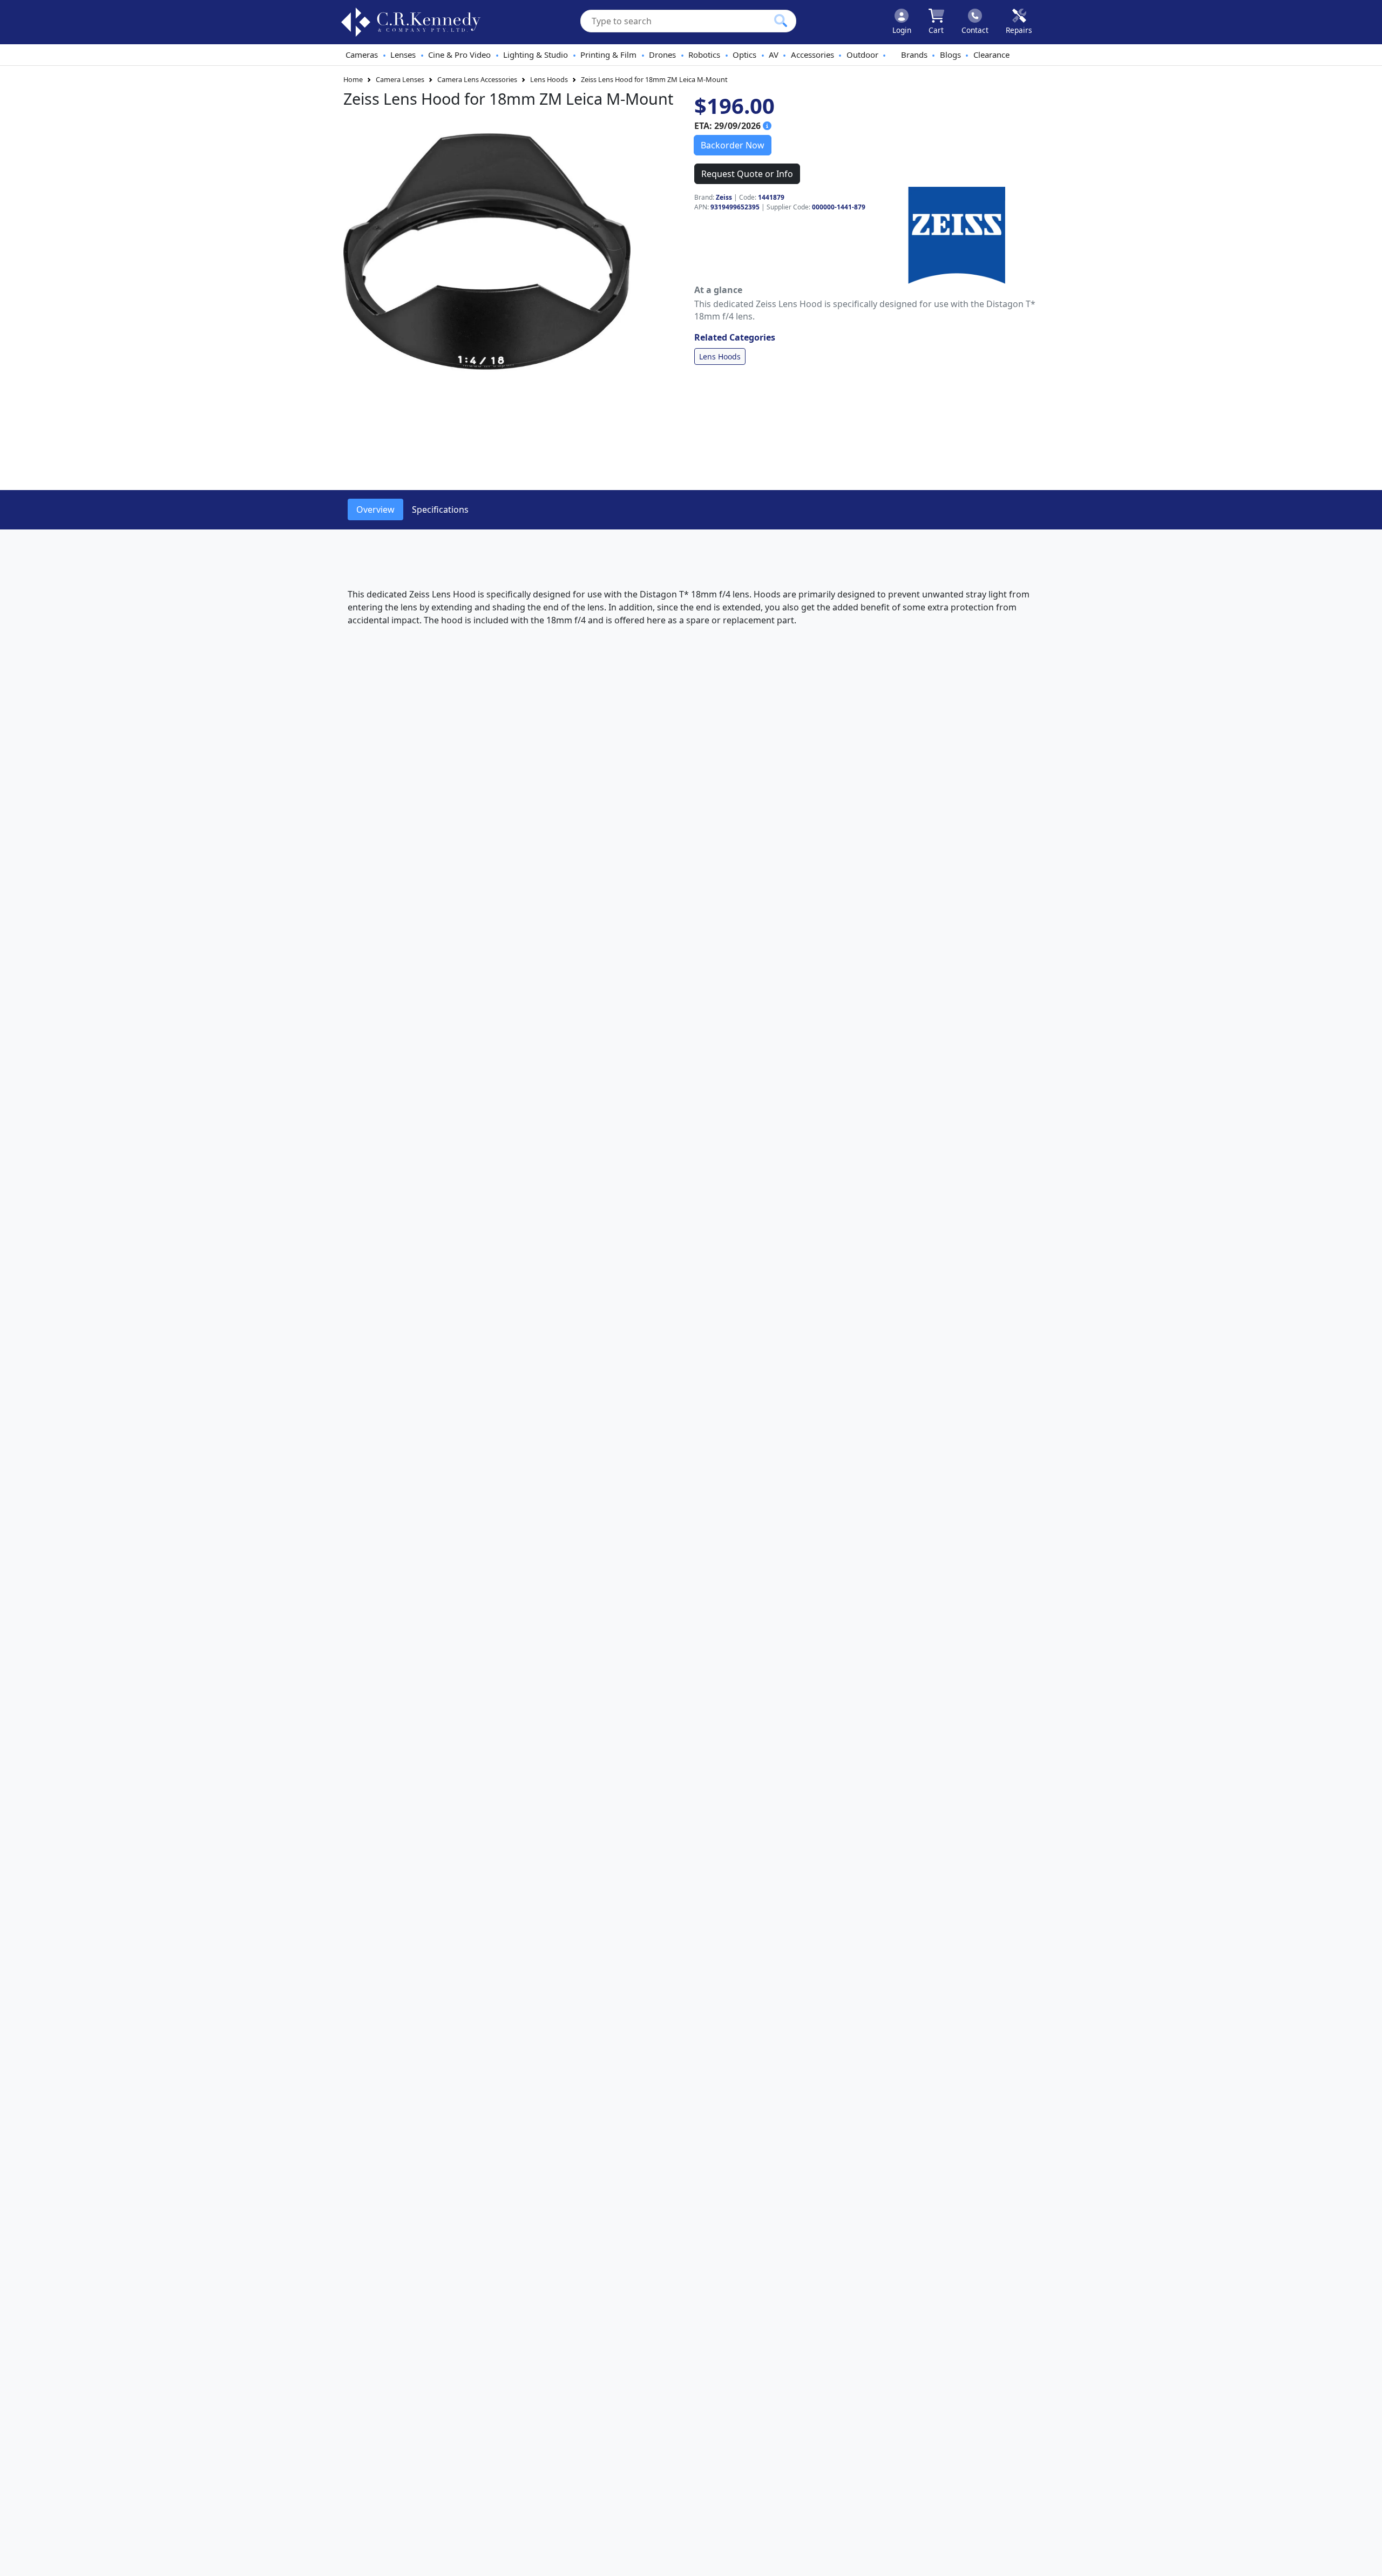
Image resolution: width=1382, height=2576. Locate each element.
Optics (744, 55)
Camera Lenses (400, 79)
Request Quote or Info (747, 174)
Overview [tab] (375, 509)
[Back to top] (1367, 2561)
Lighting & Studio (536, 55)
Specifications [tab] (440, 509)
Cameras (362, 55)
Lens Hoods (549, 79)
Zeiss (724, 197)
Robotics (704, 55)
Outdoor (862, 55)
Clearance (991, 55)
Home (353, 79)
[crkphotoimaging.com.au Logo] (411, 22)
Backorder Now (733, 145)
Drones (662, 55)
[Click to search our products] (781, 21)
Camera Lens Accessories (477, 79)
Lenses (403, 55)
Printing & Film (608, 55)
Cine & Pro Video (459, 55)
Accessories (812, 55)
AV (774, 55)
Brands (914, 55)
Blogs (950, 55)
